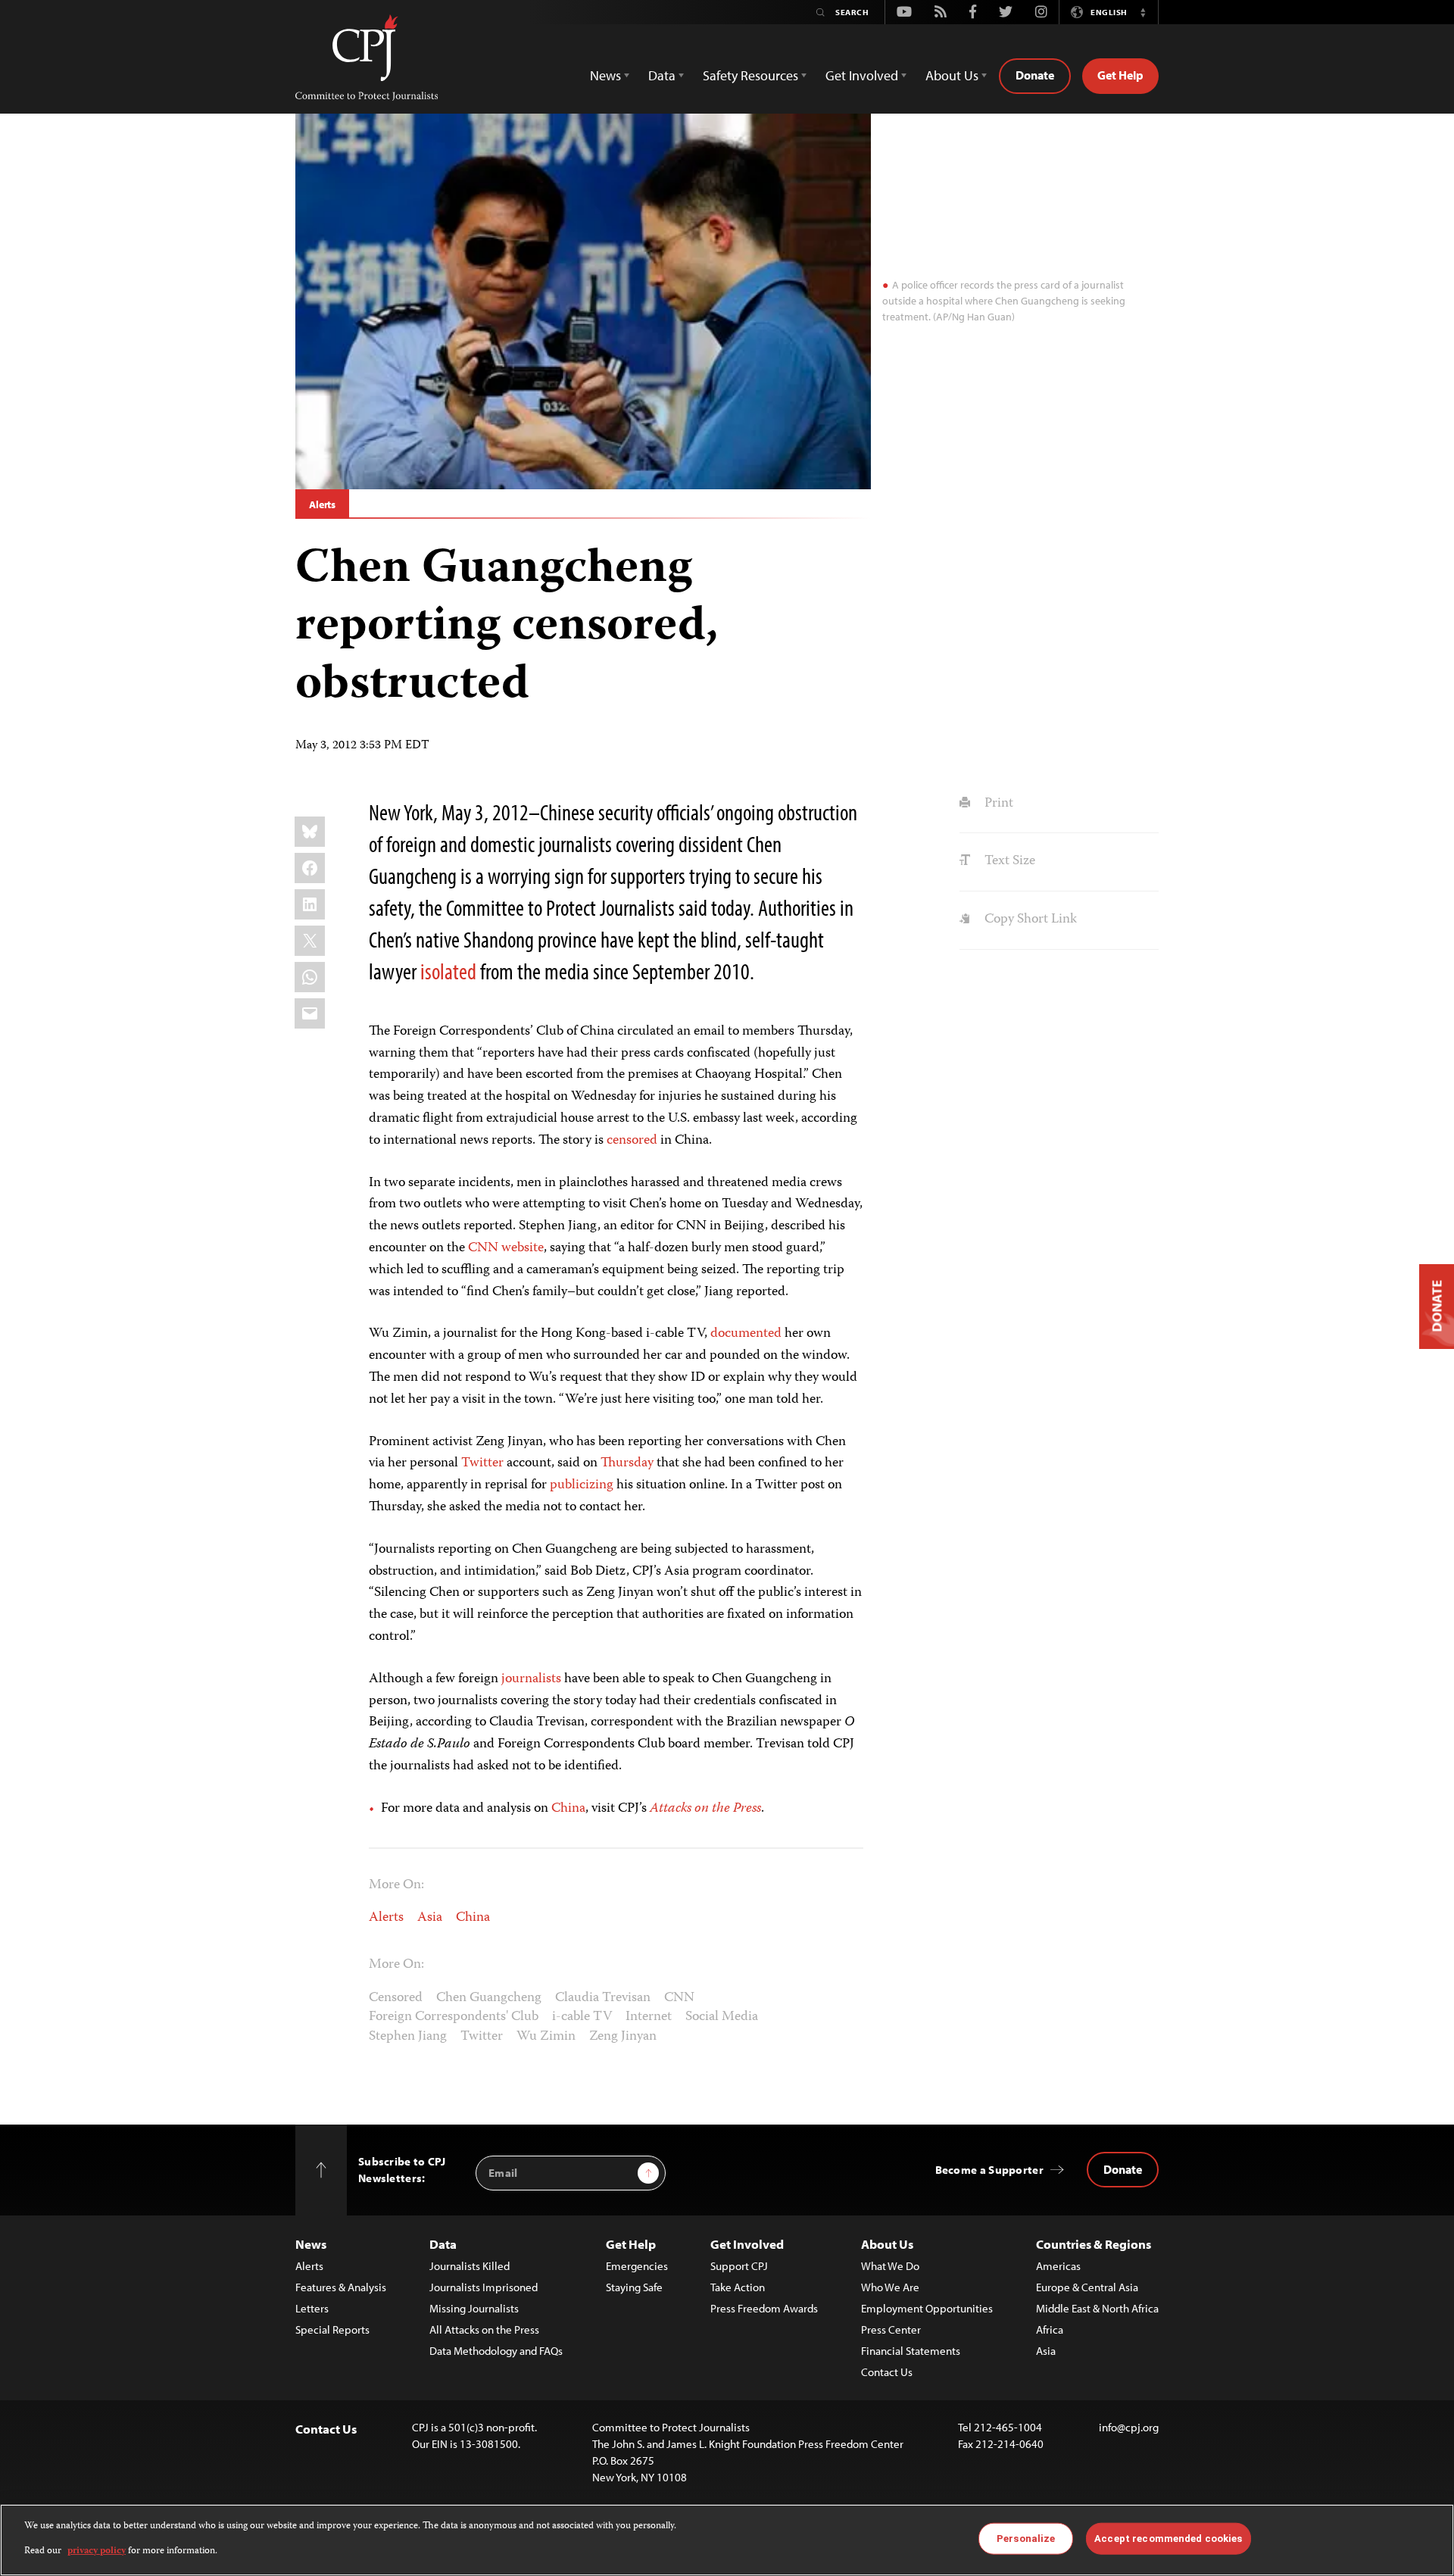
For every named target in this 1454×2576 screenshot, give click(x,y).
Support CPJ (739, 2266)
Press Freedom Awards (764, 2308)
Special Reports (332, 2329)
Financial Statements (911, 2351)
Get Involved (747, 2244)
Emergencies (637, 2266)
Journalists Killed (470, 2266)
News (311, 2244)
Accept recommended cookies (1168, 2539)
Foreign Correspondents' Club (454, 2017)
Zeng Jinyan (623, 2037)
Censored (396, 1998)
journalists (531, 1679)
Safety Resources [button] (750, 75)
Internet (649, 2017)
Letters (312, 2308)
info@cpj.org (1129, 2427)
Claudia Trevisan (603, 1998)
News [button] (605, 75)
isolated (448, 971)
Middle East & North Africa (1097, 2308)
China (568, 1809)
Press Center (891, 2329)
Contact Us (887, 2372)
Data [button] (662, 75)
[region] (727, 2540)
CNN (679, 1998)
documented (746, 1334)
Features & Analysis (341, 2287)
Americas (1058, 2266)
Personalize (1026, 2539)
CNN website (506, 1248)
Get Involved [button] (862, 75)
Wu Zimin (546, 2037)
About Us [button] (952, 75)
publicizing (582, 1485)
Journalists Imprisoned (484, 2287)
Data (443, 2244)
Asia (430, 1918)
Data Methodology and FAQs (496, 2351)
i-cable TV (582, 2017)
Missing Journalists (474, 2308)
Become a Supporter (989, 2170)
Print (997, 804)
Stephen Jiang (408, 2037)
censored (632, 1141)
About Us (887, 2244)
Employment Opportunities (927, 2308)
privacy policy (97, 2551)
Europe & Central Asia (1087, 2287)
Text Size (1008, 861)
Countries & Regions (1094, 2244)
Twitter (482, 1463)
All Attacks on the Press (484, 2329)
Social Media (722, 2017)
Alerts (322, 504)
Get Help (1120, 75)
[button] (1143, 12)
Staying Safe (634, 2287)
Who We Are (890, 2287)
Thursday (627, 1463)
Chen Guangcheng (489, 1998)
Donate (1035, 75)
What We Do (890, 2266)
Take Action (738, 2287)
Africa (1050, 2329)
